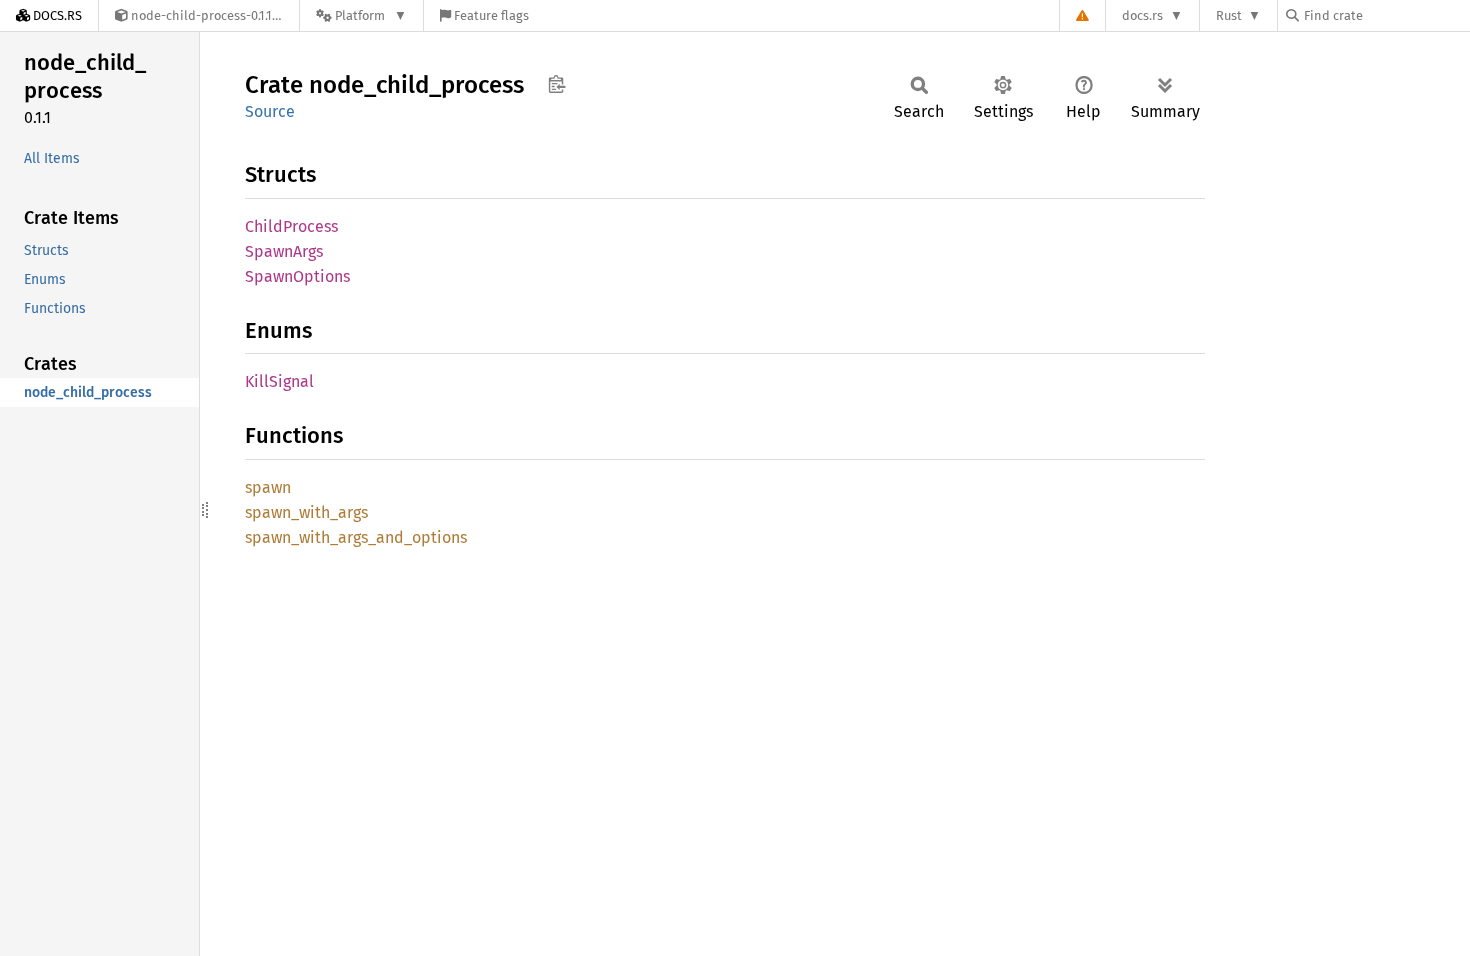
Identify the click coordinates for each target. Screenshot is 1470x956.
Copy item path (556, 84)
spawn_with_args (306, 512)
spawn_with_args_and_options (356, 537)
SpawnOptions (297, 276)
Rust (1229, 15)
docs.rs (1142, 15)
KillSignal (279, 381)
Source (270, 111)
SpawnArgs (284, 251)
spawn (268, 487)
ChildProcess (291, 226)
